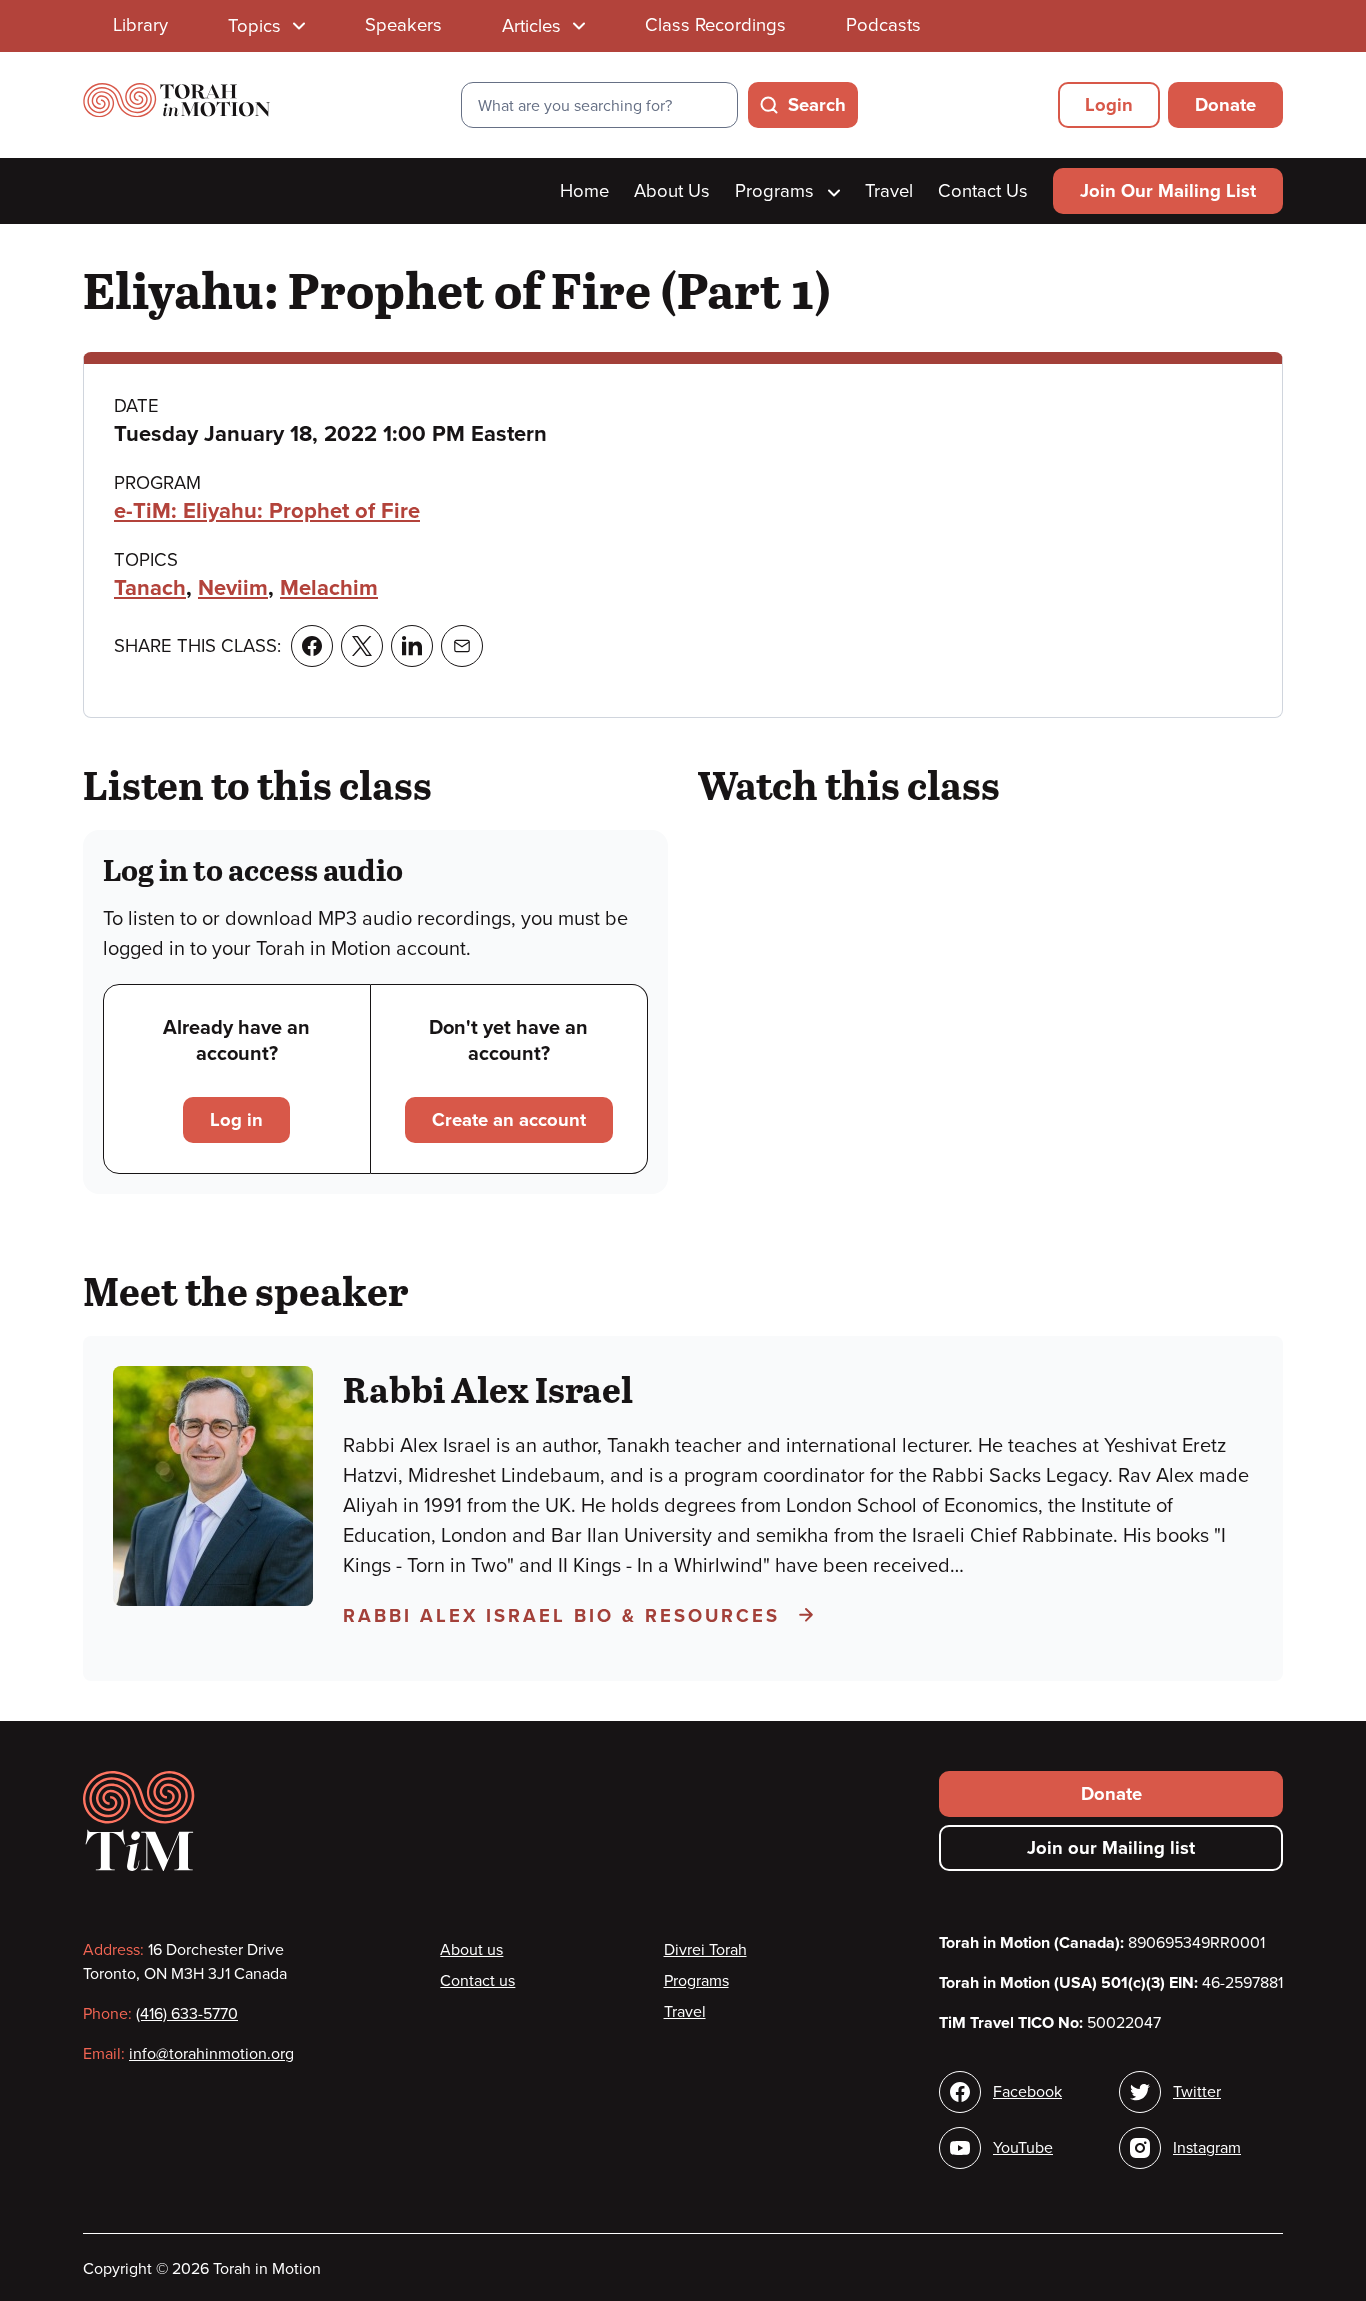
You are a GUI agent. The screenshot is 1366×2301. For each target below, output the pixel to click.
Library (140, 25)
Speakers (403, 25)
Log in (236, 1120)
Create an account (509, 1120)
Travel (889, 191)
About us (471, 1950)
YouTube (1023, 2148)
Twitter (1197, 2092)
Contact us (477, 1981)
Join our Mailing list (1111, 1848)
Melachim (329, 588)
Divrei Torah (705, 1950)
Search (817, 105)
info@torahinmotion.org (211, 2054)
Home (584, 191)
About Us (672, 191)
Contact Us (983, 191)
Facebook (1027, 2092)
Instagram (1207, 2148)
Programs (777, 191)
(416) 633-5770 (187, 2014)
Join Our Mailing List (1168, 191)
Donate (1225, 105)
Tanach (150, 588)
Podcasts (883, 25)
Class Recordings (715, 25)
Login (1109, 105)
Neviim (233, 588)
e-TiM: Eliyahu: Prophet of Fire (267, 511)
